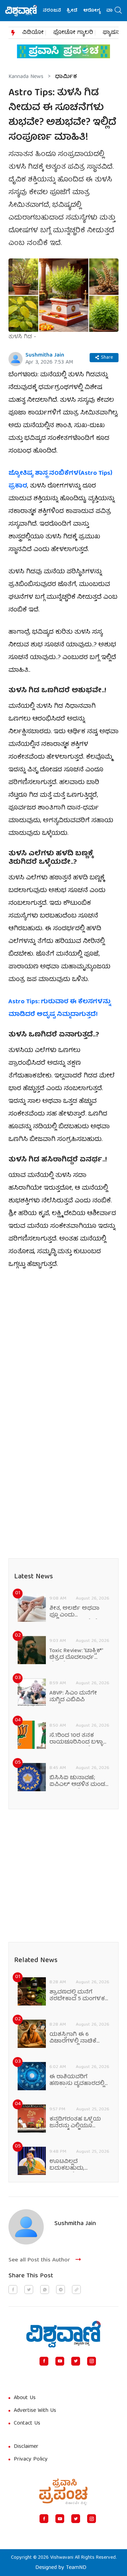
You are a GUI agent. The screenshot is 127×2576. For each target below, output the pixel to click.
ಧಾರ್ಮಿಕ (66, 77)
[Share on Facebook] (13, 2290)
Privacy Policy (31, 2460)
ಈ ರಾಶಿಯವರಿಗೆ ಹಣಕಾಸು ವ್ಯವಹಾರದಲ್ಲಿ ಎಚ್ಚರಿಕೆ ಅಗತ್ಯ (77, 2081)
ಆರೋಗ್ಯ (84, 11)
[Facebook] (44, 2361)
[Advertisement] (64, 1344)
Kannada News (26, 77)
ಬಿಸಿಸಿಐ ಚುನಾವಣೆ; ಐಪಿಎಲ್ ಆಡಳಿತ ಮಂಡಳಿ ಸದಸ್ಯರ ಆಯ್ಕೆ (79, 1782)
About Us (25, 2398)
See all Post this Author (39, 2260)
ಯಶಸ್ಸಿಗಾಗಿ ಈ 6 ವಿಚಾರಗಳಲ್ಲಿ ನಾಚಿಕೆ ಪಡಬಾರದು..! (73, 2038)
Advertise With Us (35, 2411)
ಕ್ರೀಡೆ (64, 11)
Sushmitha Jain (45, 355)
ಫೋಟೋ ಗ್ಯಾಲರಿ (73, 33)
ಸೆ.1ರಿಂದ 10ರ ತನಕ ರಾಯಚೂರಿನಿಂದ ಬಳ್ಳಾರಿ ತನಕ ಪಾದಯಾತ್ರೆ (78, 1739)
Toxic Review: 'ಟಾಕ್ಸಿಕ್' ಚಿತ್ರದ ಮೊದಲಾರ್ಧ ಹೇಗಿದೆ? (76, 1655)
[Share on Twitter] (29, 2290)
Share (107, 358)
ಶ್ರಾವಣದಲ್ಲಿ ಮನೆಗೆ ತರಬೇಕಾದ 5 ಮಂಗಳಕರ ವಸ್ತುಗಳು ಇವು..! (79, 1996)
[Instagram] (92, 2361)
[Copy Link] (76, 2290)
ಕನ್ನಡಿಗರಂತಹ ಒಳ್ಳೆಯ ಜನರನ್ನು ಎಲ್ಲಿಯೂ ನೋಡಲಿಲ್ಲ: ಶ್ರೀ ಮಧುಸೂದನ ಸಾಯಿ (75, 2123)
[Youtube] (60, 2361)
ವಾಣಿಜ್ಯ (106, 11)
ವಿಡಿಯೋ (33, 33)
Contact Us (27, 2423)
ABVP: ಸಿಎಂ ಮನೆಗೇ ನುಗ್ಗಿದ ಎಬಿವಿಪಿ (73, 1697)
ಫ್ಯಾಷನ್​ (112, 33)
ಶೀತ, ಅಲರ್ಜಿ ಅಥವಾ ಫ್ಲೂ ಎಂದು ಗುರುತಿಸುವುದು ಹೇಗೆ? (75, 1612)
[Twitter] (76, 2361)
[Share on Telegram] (61, 2290)
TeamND (76, 2568)
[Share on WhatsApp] (45, 2290)
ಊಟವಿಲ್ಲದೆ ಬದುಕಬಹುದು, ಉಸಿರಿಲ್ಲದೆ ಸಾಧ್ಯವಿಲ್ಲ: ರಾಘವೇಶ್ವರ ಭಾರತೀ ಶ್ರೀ (78, 2165)
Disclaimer (26, 2447)
